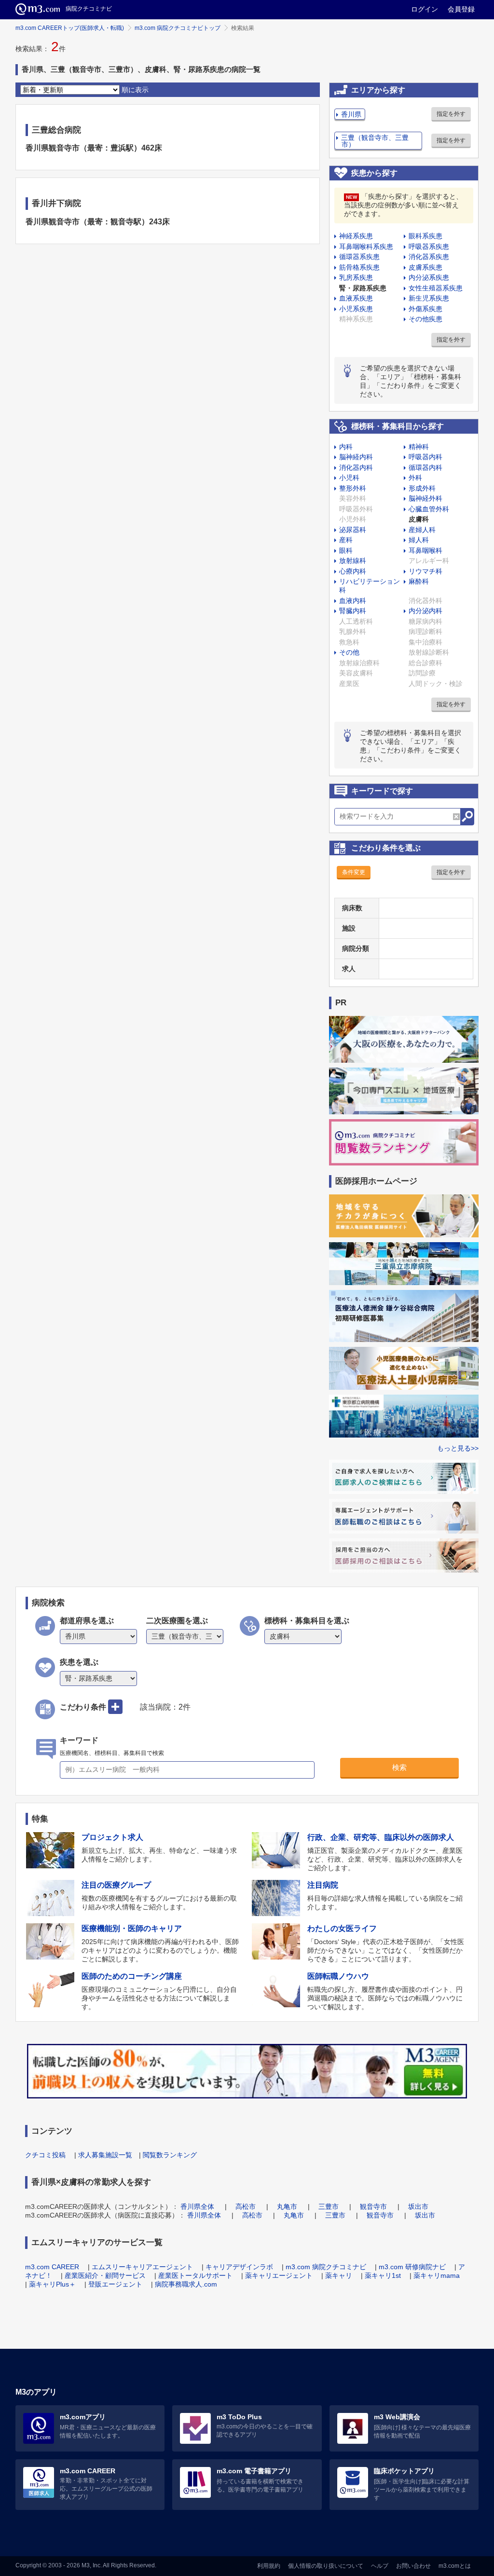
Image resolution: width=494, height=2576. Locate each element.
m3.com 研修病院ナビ (412, 2267)
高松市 (246, 2206)
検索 (399, 1767)
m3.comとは (455, 2566)
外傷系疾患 (425, 309)
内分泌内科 (425, 611)
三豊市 (329, 2206)
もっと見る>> (458, 1448)
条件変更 (354, 872)
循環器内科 (425, 467)
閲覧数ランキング (170, 2155)
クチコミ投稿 (45, 2155)
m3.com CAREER (52, 2267)
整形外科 (353, 488)
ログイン (425, 9)
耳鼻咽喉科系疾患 (366, 247)
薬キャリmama (437, 2275)
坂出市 (418, 2206)
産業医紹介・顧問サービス (105, 2275)
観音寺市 (373, 2206)
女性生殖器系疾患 (436, 288)
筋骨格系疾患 (359, 267)
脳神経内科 (356, 457)
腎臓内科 (353, 611)
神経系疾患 (356, 236)
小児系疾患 (356, 309)
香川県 (351, 114)
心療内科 (353, 571)
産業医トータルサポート (195, 2275)
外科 (415, 478)
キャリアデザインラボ (239, 2267)
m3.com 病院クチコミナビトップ (178, 28)
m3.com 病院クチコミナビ (326, 2267)
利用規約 (269, 2566)
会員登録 (461, 9)
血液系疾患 (356, 298)
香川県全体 (197, 2206)
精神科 (419, 447)
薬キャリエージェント (279, 2275)
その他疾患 (425, 319)
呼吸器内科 (425, 457)
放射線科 (353, 561)
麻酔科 (419, 581)
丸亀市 (287, 2206)
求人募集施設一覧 (105, 2155)
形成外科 (422, 488)
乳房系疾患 (356, 277)
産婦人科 (422, 530)
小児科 (349, 478)
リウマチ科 (425, 571)
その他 (349, 652)
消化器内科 (356, 467)
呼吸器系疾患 (429, 247)
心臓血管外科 (429, 509)
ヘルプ (380, 2566)
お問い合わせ (413, 2566)
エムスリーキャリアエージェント (142, 2267)
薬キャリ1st (383, 2275)
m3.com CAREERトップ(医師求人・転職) (70, 28)
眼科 (346, 550)
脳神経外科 (425, 498)
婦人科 (419, 540)
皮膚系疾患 (425, 267)
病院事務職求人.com (186, 2284)
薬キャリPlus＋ (52, 2284)
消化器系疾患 (429, 257)
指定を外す (451, 114)
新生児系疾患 (429, 298)
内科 (346, 447)
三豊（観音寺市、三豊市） (375, 141)
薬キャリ (339, 2275)
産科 (346, 540)
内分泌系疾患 (429, 277)
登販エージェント (115, 2284)
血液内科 (353, 601)
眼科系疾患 (425, 236)
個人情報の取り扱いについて (326, 2566)
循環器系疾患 (359, 257)
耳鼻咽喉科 (425, 550)
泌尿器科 (353, 530)
